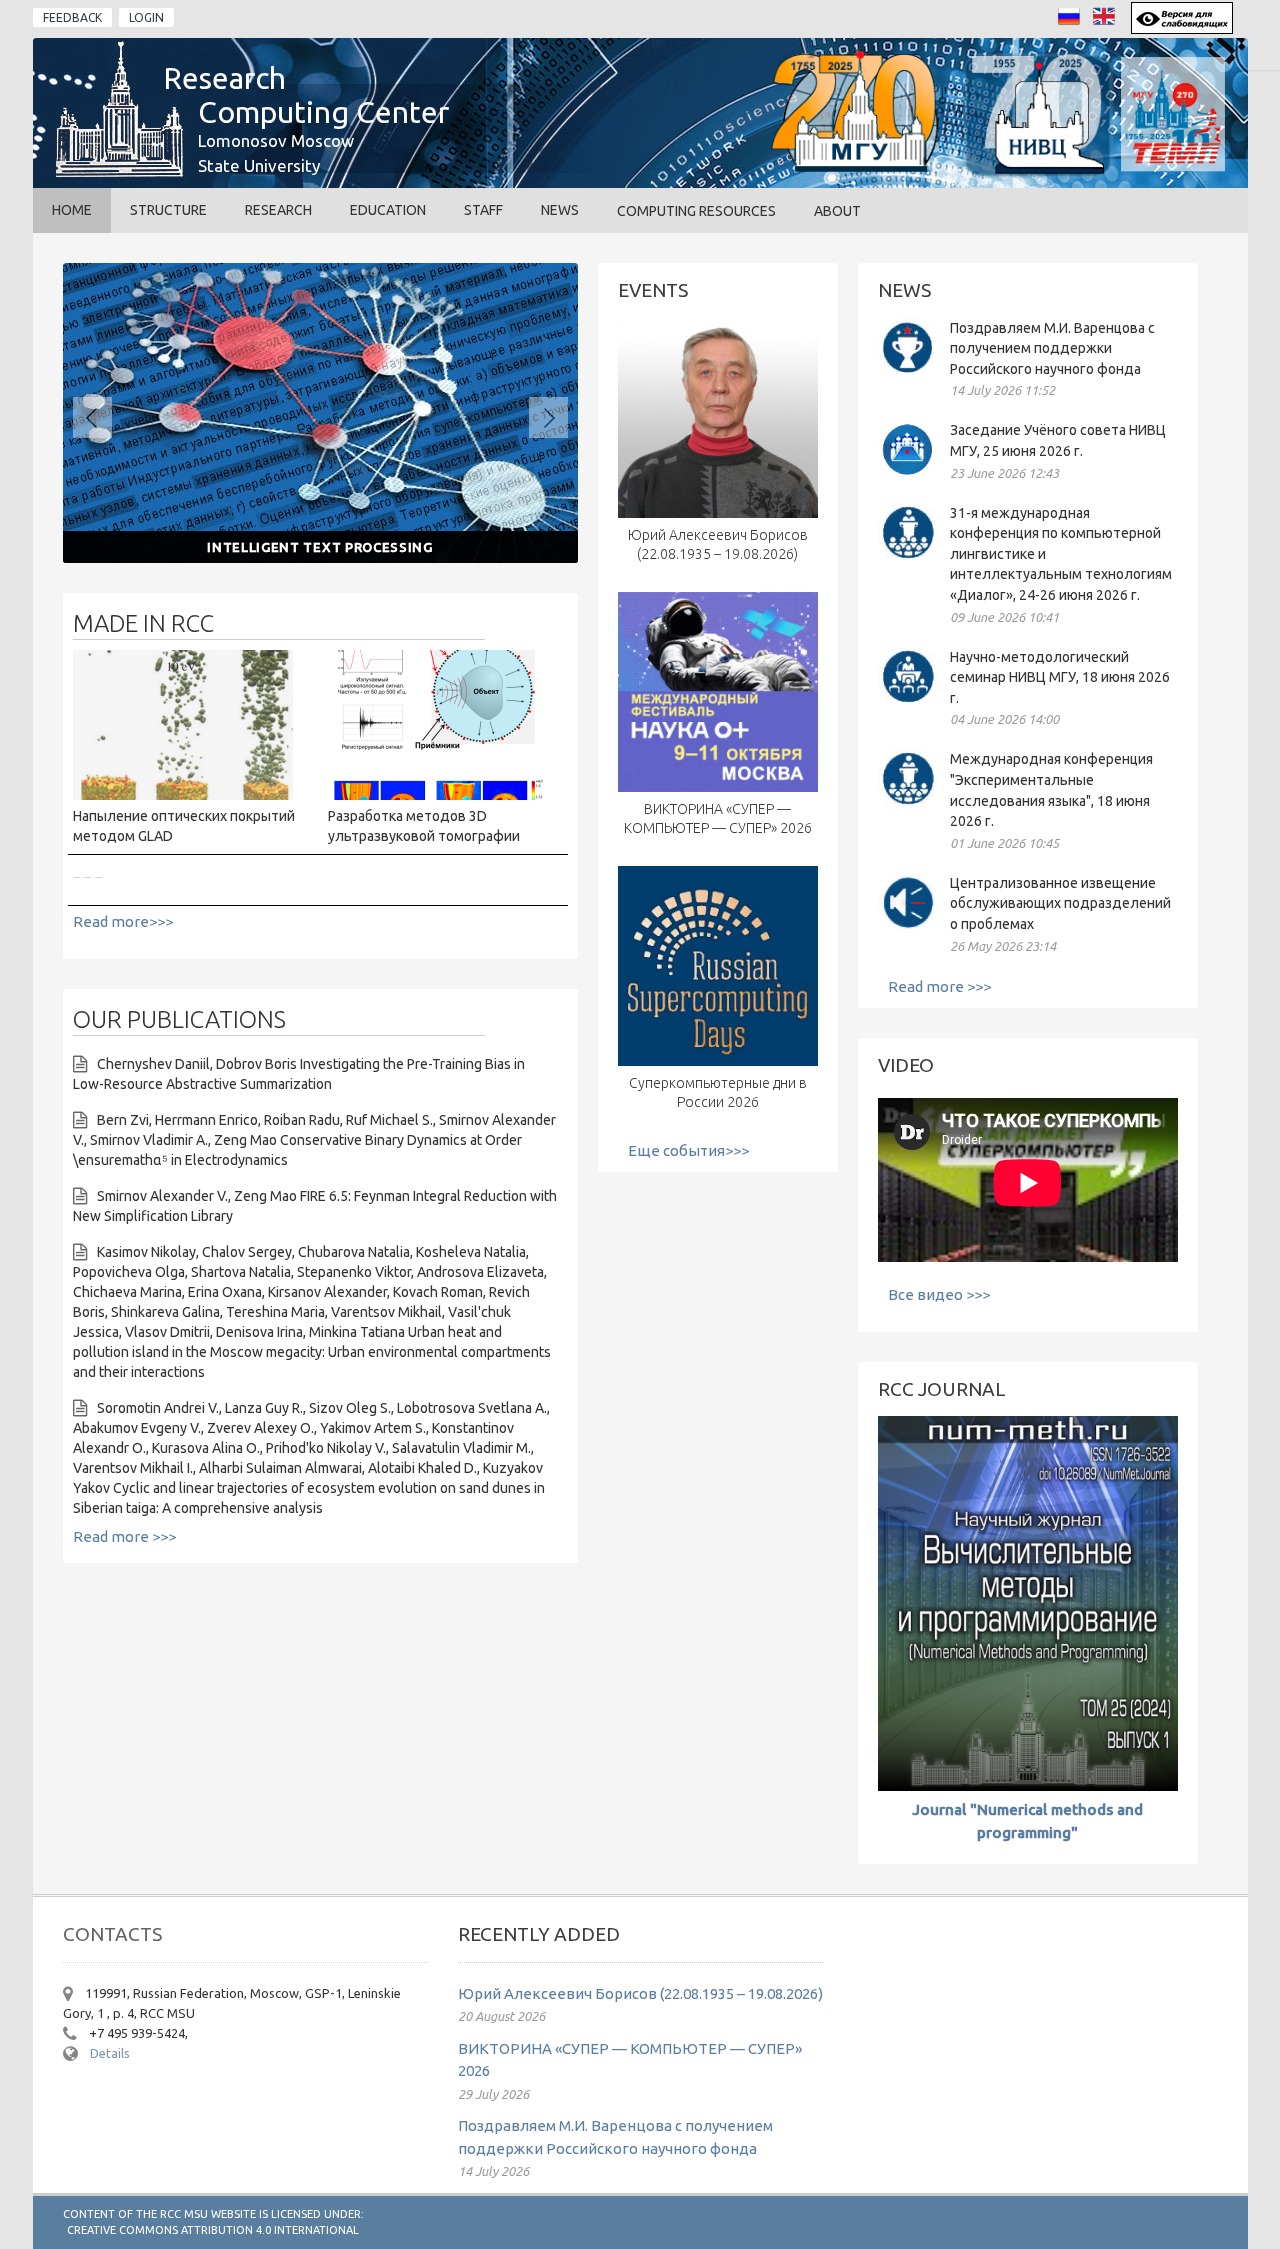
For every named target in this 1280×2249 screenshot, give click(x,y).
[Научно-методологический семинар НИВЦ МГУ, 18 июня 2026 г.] (908, 701)
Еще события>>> (688, 1150)
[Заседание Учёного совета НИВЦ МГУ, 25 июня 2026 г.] (908, 474)
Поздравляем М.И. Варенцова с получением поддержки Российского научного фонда (1052, 348)
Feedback (72, 17)
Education (388, 210)
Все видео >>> (939, 1294)
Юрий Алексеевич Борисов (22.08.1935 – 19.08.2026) (640, 1993)
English (1109, 21)
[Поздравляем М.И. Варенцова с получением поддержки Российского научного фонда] (908, 372)
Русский (1074, 21)
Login (146, 17)
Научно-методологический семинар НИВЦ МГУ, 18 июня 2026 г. (1060, 677)
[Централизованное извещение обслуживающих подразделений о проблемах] (908, 927)
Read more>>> (123, 921)
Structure (168, 210)
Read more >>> (124, 1536)
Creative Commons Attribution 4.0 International (213, 2230)
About (837, 211)
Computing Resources (696, 211)
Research (278, 210)
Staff (483, 210)
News (560, 210)
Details (110, 2053)
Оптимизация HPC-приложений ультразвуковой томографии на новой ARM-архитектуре (351, 876)
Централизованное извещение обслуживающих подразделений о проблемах (1060, 903)
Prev (92, 417)
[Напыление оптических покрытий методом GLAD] (183, 794)
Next (548, 417)
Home (72, 210)
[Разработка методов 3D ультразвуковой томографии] (438, 794)
